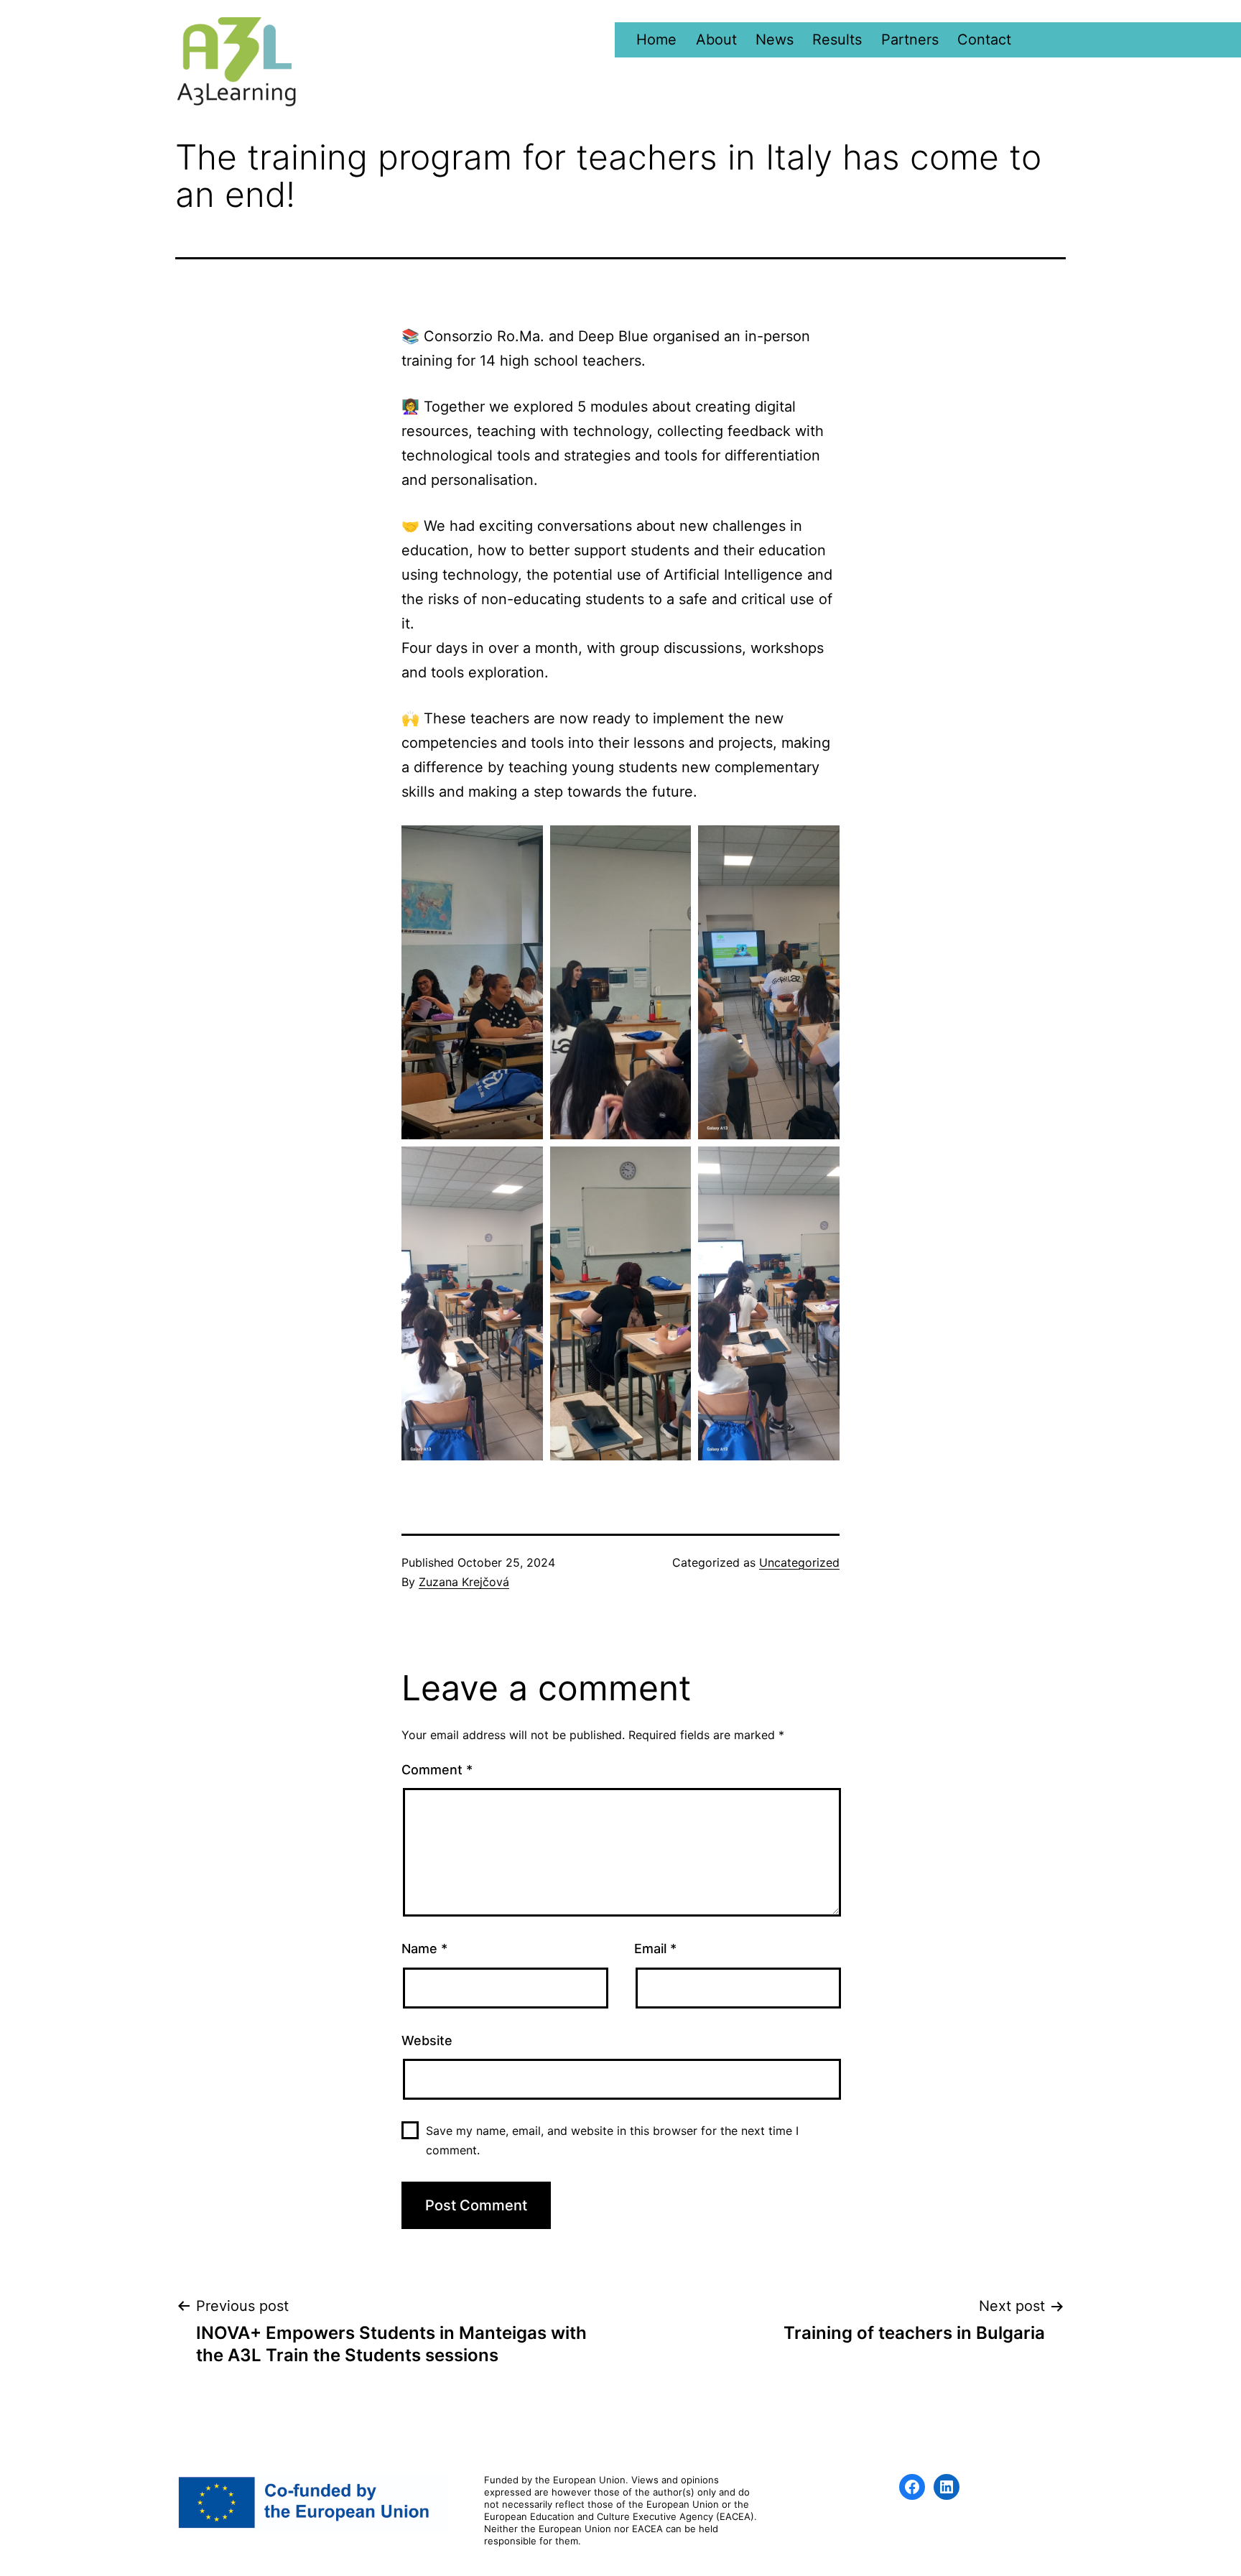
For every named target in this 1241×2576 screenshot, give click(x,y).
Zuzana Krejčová (464, 1582)
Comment (437, 1770)
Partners (910, 40)
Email (655, 1949)
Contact (984, 40)
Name (424, 1949)
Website (427, 2040)
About (716, 40)
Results (837, 40)
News (775, 40)
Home (656, 40)
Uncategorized (799, 1562)
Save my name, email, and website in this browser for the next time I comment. (612, 2140)
